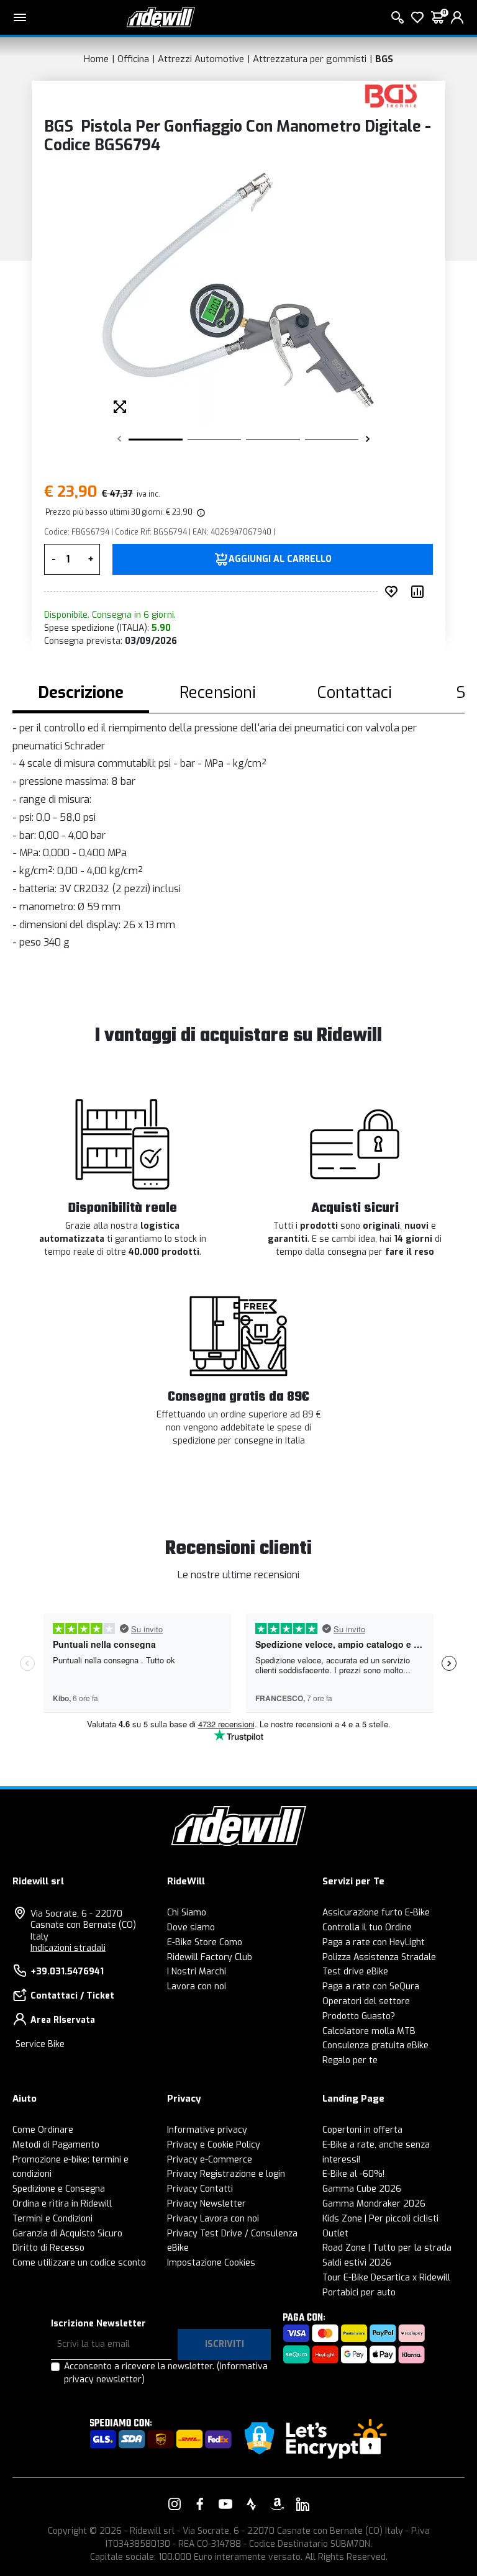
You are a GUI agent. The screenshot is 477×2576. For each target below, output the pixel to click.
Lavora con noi (197, 1986)
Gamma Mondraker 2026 (374, 2204)
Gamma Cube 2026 (362, 2189)
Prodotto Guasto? (359, 2016)
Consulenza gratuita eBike (375, 2045)
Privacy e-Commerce (210, 2160)
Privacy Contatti (200, 2189)
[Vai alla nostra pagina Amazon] (277, 2504)
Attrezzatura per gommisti (310, 59)
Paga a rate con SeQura (371, 1986)
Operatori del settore (366, 2001)
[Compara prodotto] (420, 592)
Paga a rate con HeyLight (374, 1942)
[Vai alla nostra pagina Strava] (252, 2504)
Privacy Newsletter (207, 2204)
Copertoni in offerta (362, 2130)
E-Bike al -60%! (353, 2174)
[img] (200, 512)
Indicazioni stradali (68, 1948)
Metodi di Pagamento (56, 2145)
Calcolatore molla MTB (369, 2031)
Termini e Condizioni (52, 2219)
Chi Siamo (187, 1913)
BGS (384, 59)
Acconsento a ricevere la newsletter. (166, 2373)
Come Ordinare (43, 2130)
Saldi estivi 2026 (357, 2263)
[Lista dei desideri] (417, 17)
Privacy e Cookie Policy (214, 2145)
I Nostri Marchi (197, 1972)
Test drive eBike (355, 1972)
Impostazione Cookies (211, 2263)
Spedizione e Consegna (59, 2189)
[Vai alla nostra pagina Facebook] (200, 2504)
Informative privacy (207, 2130)
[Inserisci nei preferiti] (394, 592)
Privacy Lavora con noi (213, 2219)
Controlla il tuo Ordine (367, 1927)
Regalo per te (350, 2060)
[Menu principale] (20, 17)
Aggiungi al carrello (280, 559)
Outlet (335, 2234)
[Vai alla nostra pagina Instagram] (175, 2504)
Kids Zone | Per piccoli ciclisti (380, 2219)
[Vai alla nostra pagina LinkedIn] (302, 2504)
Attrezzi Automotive (201, 59)
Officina (133, 59)
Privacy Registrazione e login (226, 2174)
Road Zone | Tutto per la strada (387, 2248)
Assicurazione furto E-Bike (376, 1913)
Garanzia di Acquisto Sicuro (67, 2234)
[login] (457, 17)
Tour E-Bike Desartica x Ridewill (386, 2278)
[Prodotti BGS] (391, 95)
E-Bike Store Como (205, 1942)
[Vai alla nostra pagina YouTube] (225, 2504)
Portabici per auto (359, 2293)
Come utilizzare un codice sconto (79, 2263)
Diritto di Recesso (48, 2248)
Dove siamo (191, 1927)
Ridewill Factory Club (210, 1957)
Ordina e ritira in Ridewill (62, 2204)
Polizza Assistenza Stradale (379, 1957)
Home (96, 59)
